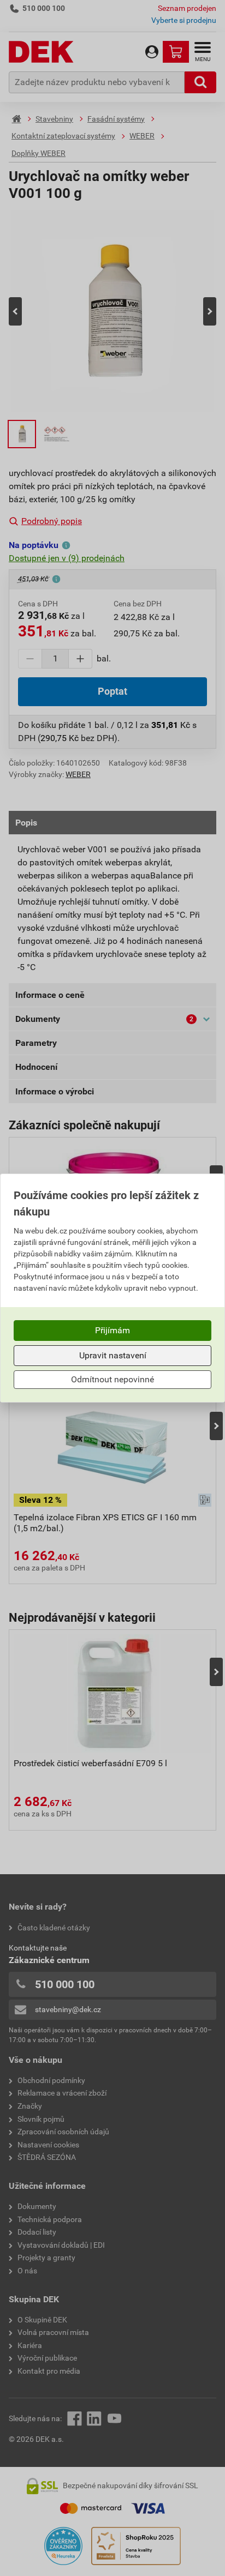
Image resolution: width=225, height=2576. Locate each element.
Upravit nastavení (113, 1355)
